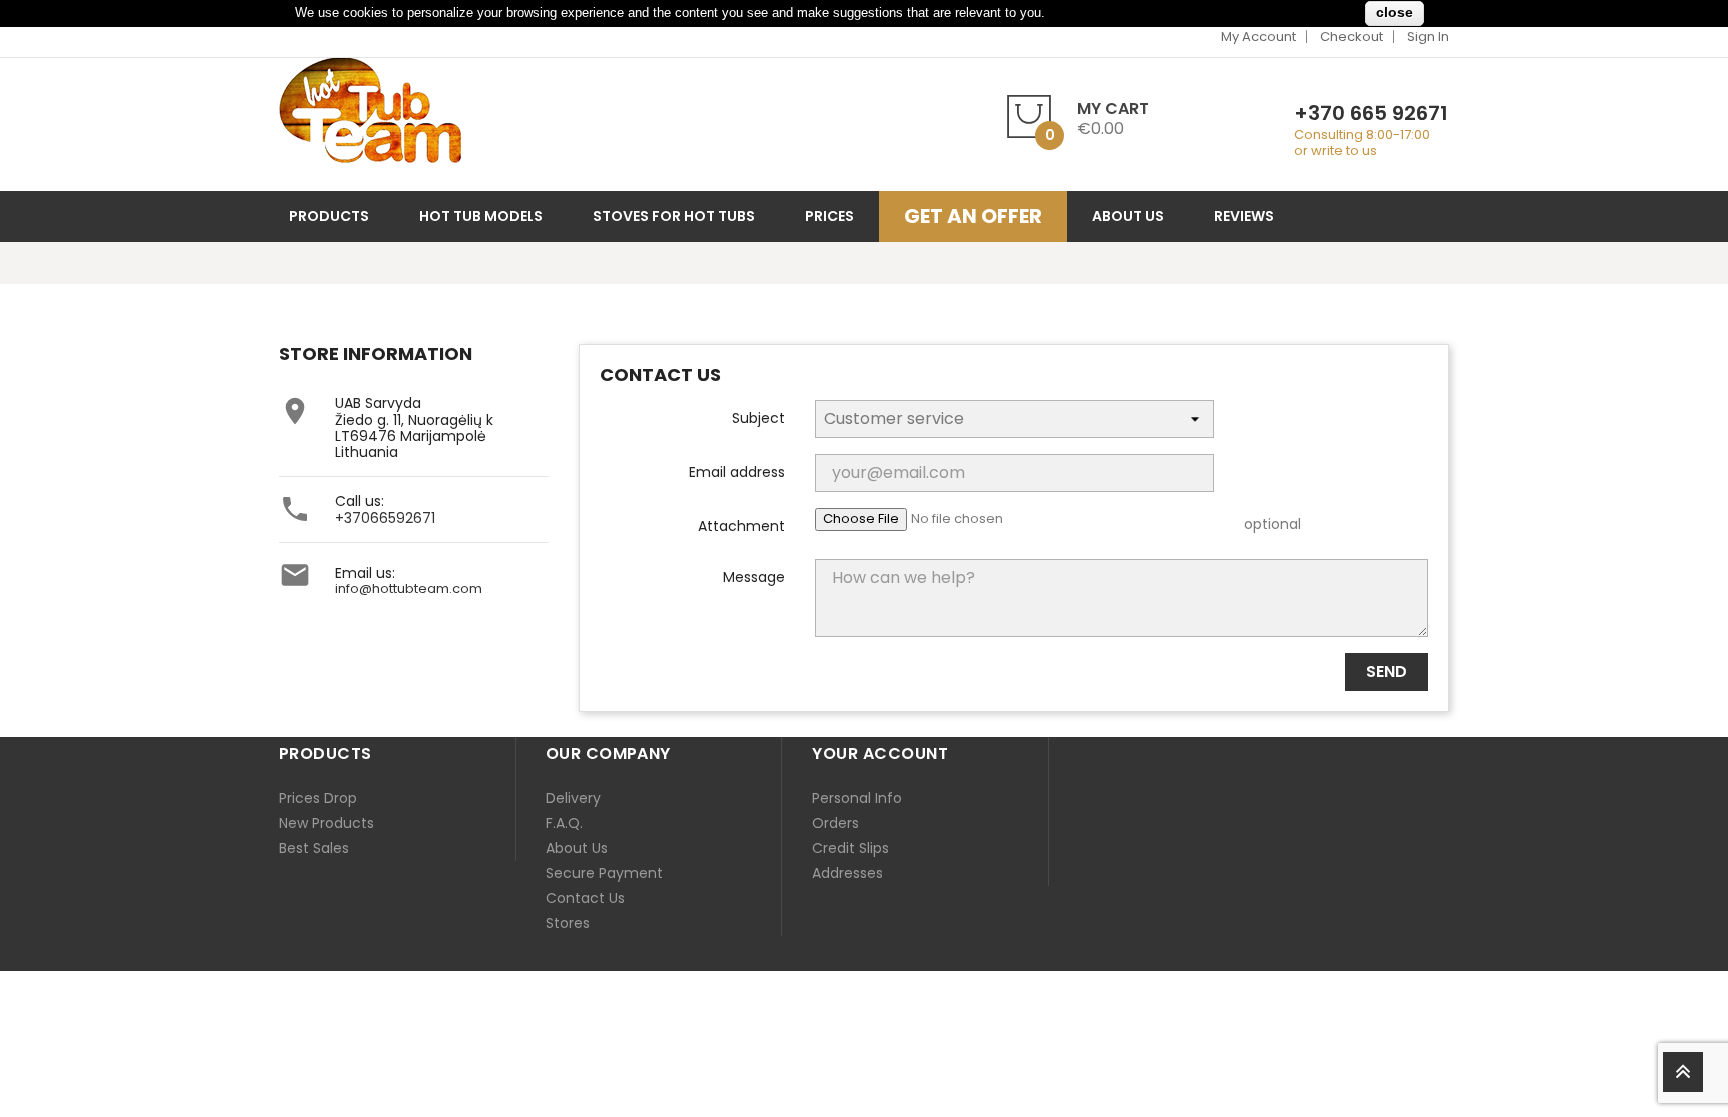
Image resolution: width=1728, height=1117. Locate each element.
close (1394, 12)
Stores (568, 923)
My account (1258, 36)
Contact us (585, 898)
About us (577, 848)
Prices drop (318, 798)
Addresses (847, 873)
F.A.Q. (564, 823)
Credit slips (850, 848)
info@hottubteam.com (408, 588)
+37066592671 (385, 518)
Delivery (573, 798)
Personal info (857, 798)
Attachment (741, 525)
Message (754, 576)
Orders (835, 823)
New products (326, 823)
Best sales (314, 848)
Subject (758, 417)
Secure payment (604, 873)
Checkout (1351, 36)
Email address (737, 471)
